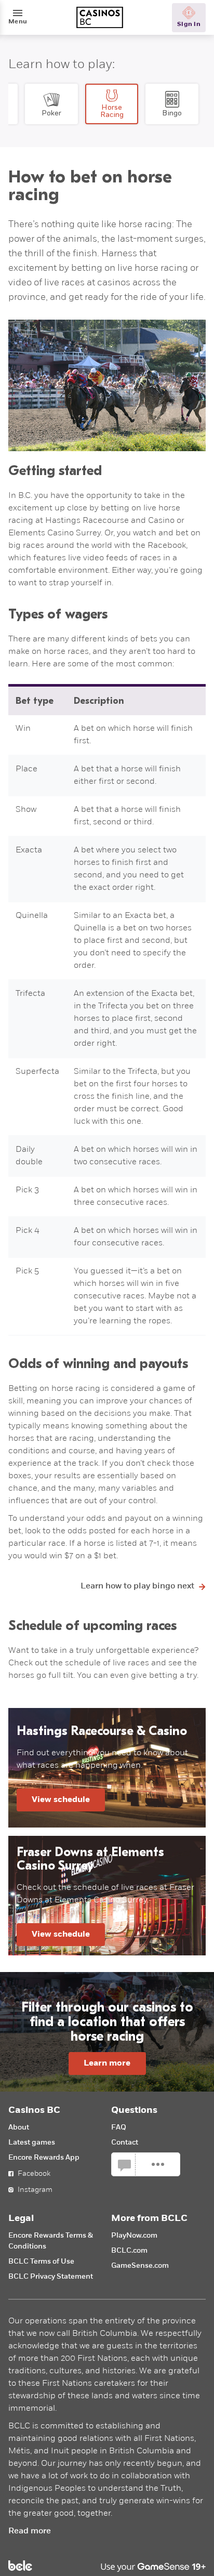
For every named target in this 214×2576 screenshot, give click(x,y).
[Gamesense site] (107, 2566)
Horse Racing (112, 111)
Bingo (172, 113)
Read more (30, 2531)
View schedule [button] (61, 1800)
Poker (51, 113)
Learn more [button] (107, 2064)
